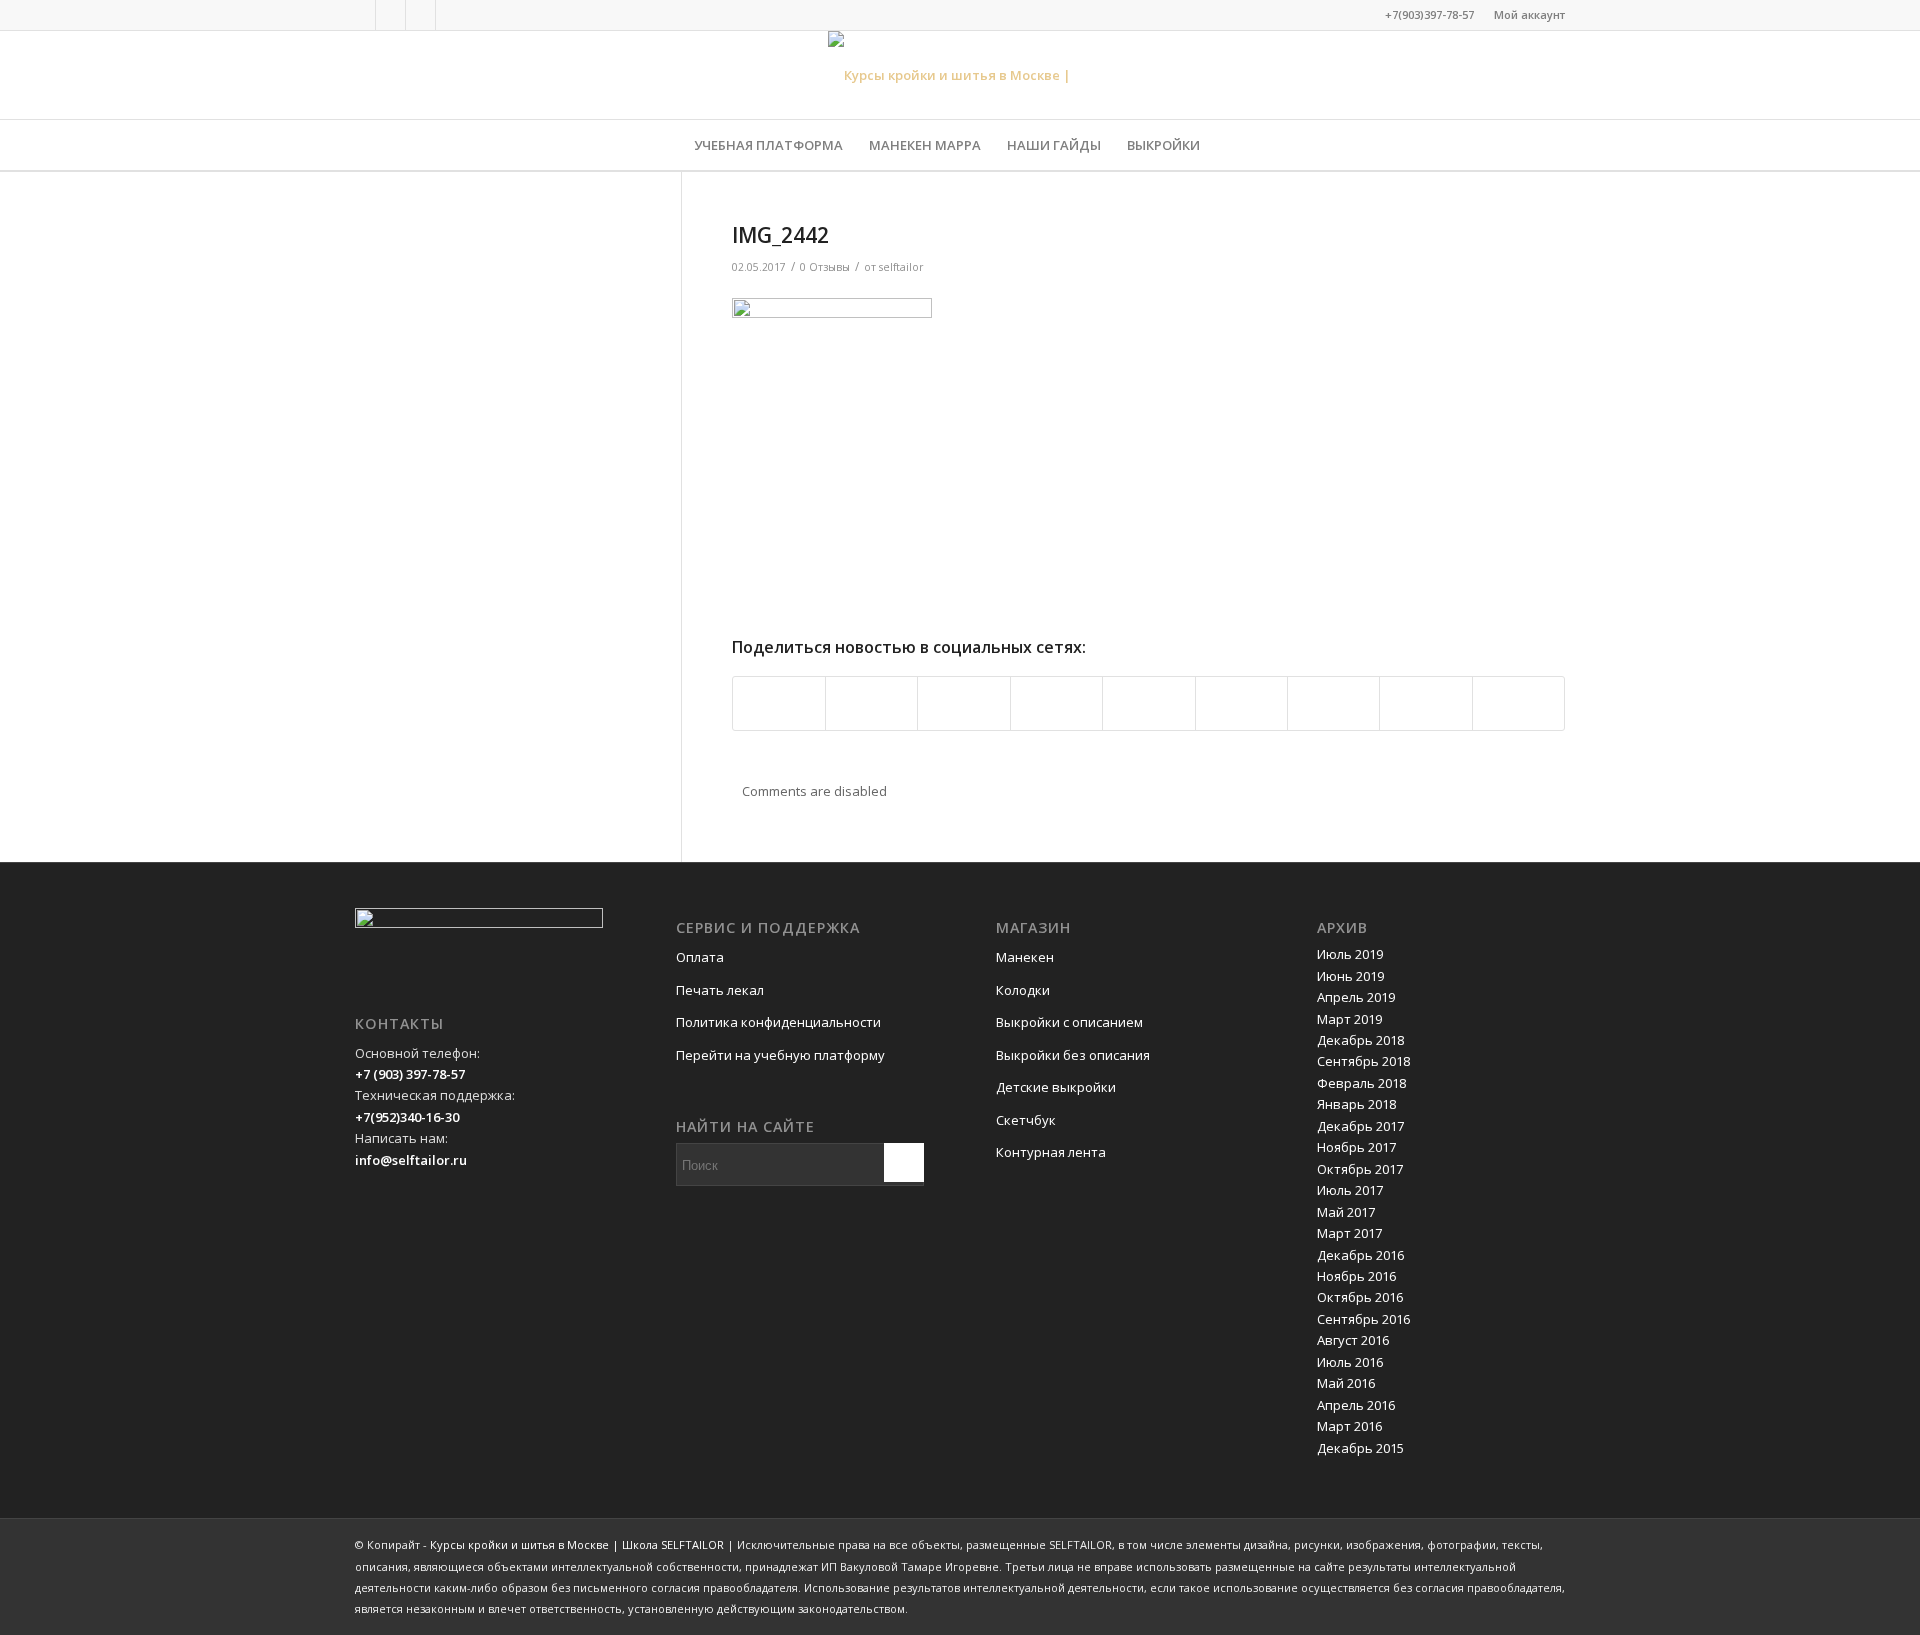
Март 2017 (1349, 1233)
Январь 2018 (1356, 1104)
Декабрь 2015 (1360, 1448)
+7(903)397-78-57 (1429, 14)
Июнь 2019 (1350, 976)
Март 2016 (1349, 1426)
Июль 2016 (1350, 1362)
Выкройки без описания (1073, 1055)
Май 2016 (1346, 1383)
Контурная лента (1051, 1152)
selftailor (901, 267)
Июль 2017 (1350, 1190)
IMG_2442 (780, 235)
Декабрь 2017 (1360, 1126)
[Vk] (390, 15)
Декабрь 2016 (1360, 1255)
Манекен (1025, 957)
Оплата (700, 957)
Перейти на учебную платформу (780, 1055)
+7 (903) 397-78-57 (410, 1074)
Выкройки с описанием (1069, 1022)
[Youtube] (451, 15)
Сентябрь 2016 (1363, 1319)
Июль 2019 (1350, 954)
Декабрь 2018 (1360, 1040)
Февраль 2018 (1361, 1083)
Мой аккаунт (1529, 14)
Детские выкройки (1056, 1087)
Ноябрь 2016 (1356, 1276)
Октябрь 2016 (1360, 1297)
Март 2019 (1349, 1019)
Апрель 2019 (1356, 997)
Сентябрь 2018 (1363, 1061)
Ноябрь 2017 (1356, 1147)
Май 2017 (1346, 1212)
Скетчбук (1026, 1120)
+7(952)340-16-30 (407, 1117)
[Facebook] (360, 15)
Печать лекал (720, 990)
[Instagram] (420, 15)
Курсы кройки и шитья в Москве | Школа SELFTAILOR (577, 1544)
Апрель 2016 (1356, 1405)
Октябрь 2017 (1360, 1169)
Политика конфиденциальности (778, 1022)
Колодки (1023, 990)
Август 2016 (1353, 1340)
